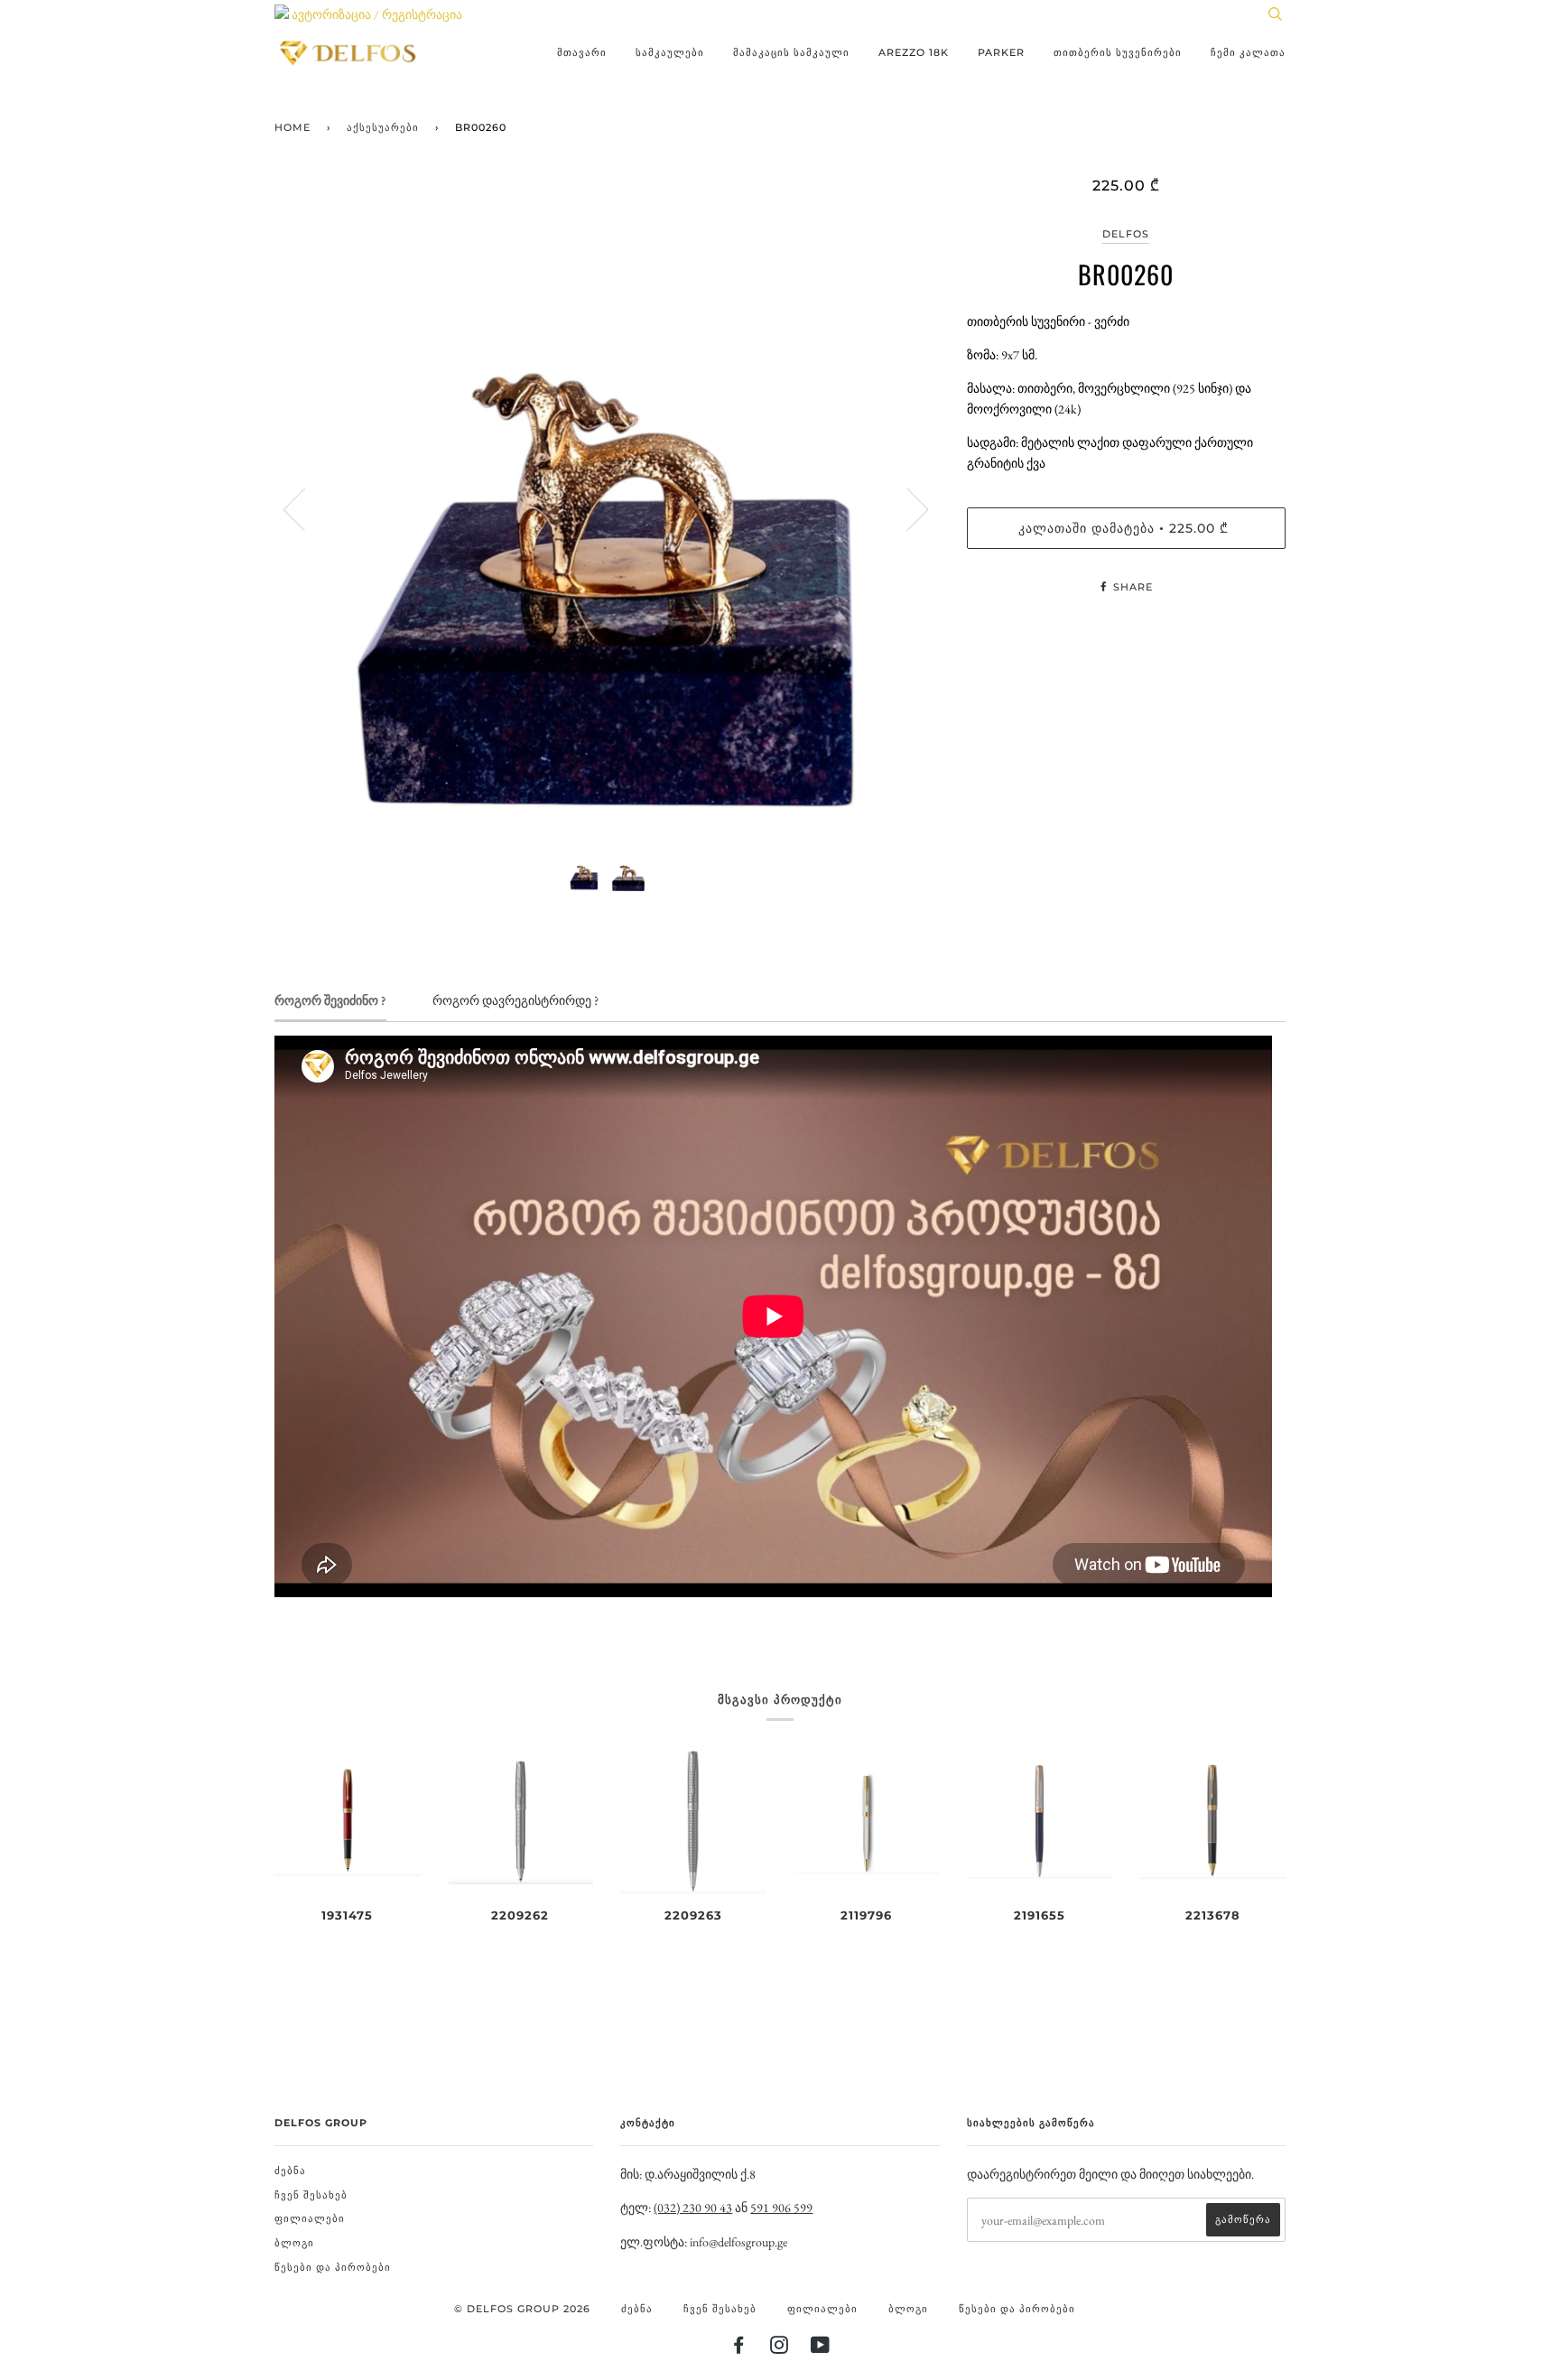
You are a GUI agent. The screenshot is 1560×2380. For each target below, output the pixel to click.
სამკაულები (670, 52)
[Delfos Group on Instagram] (780, 2348)
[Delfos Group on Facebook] (739, 2348)
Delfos (1126, 234)
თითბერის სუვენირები (1118, 52)
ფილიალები (310, 2218)
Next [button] (907, 508)
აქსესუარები (383, 127)
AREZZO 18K (914, 52)
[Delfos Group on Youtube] (821, 2348)
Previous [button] (305, 508)
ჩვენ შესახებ (311, 2195)
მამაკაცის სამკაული (791, 52)
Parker (1001, 52)
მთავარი (582, 52)
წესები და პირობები (333, 2267)
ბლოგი (294, 2243)
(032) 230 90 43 (693, 2208)
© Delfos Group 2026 (522, 2309)
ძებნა (290, 2171)
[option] (607, 509)
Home (292, 127)
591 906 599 (781, 2208)
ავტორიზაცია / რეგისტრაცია (376, 14)
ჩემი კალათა (1248, 52)
